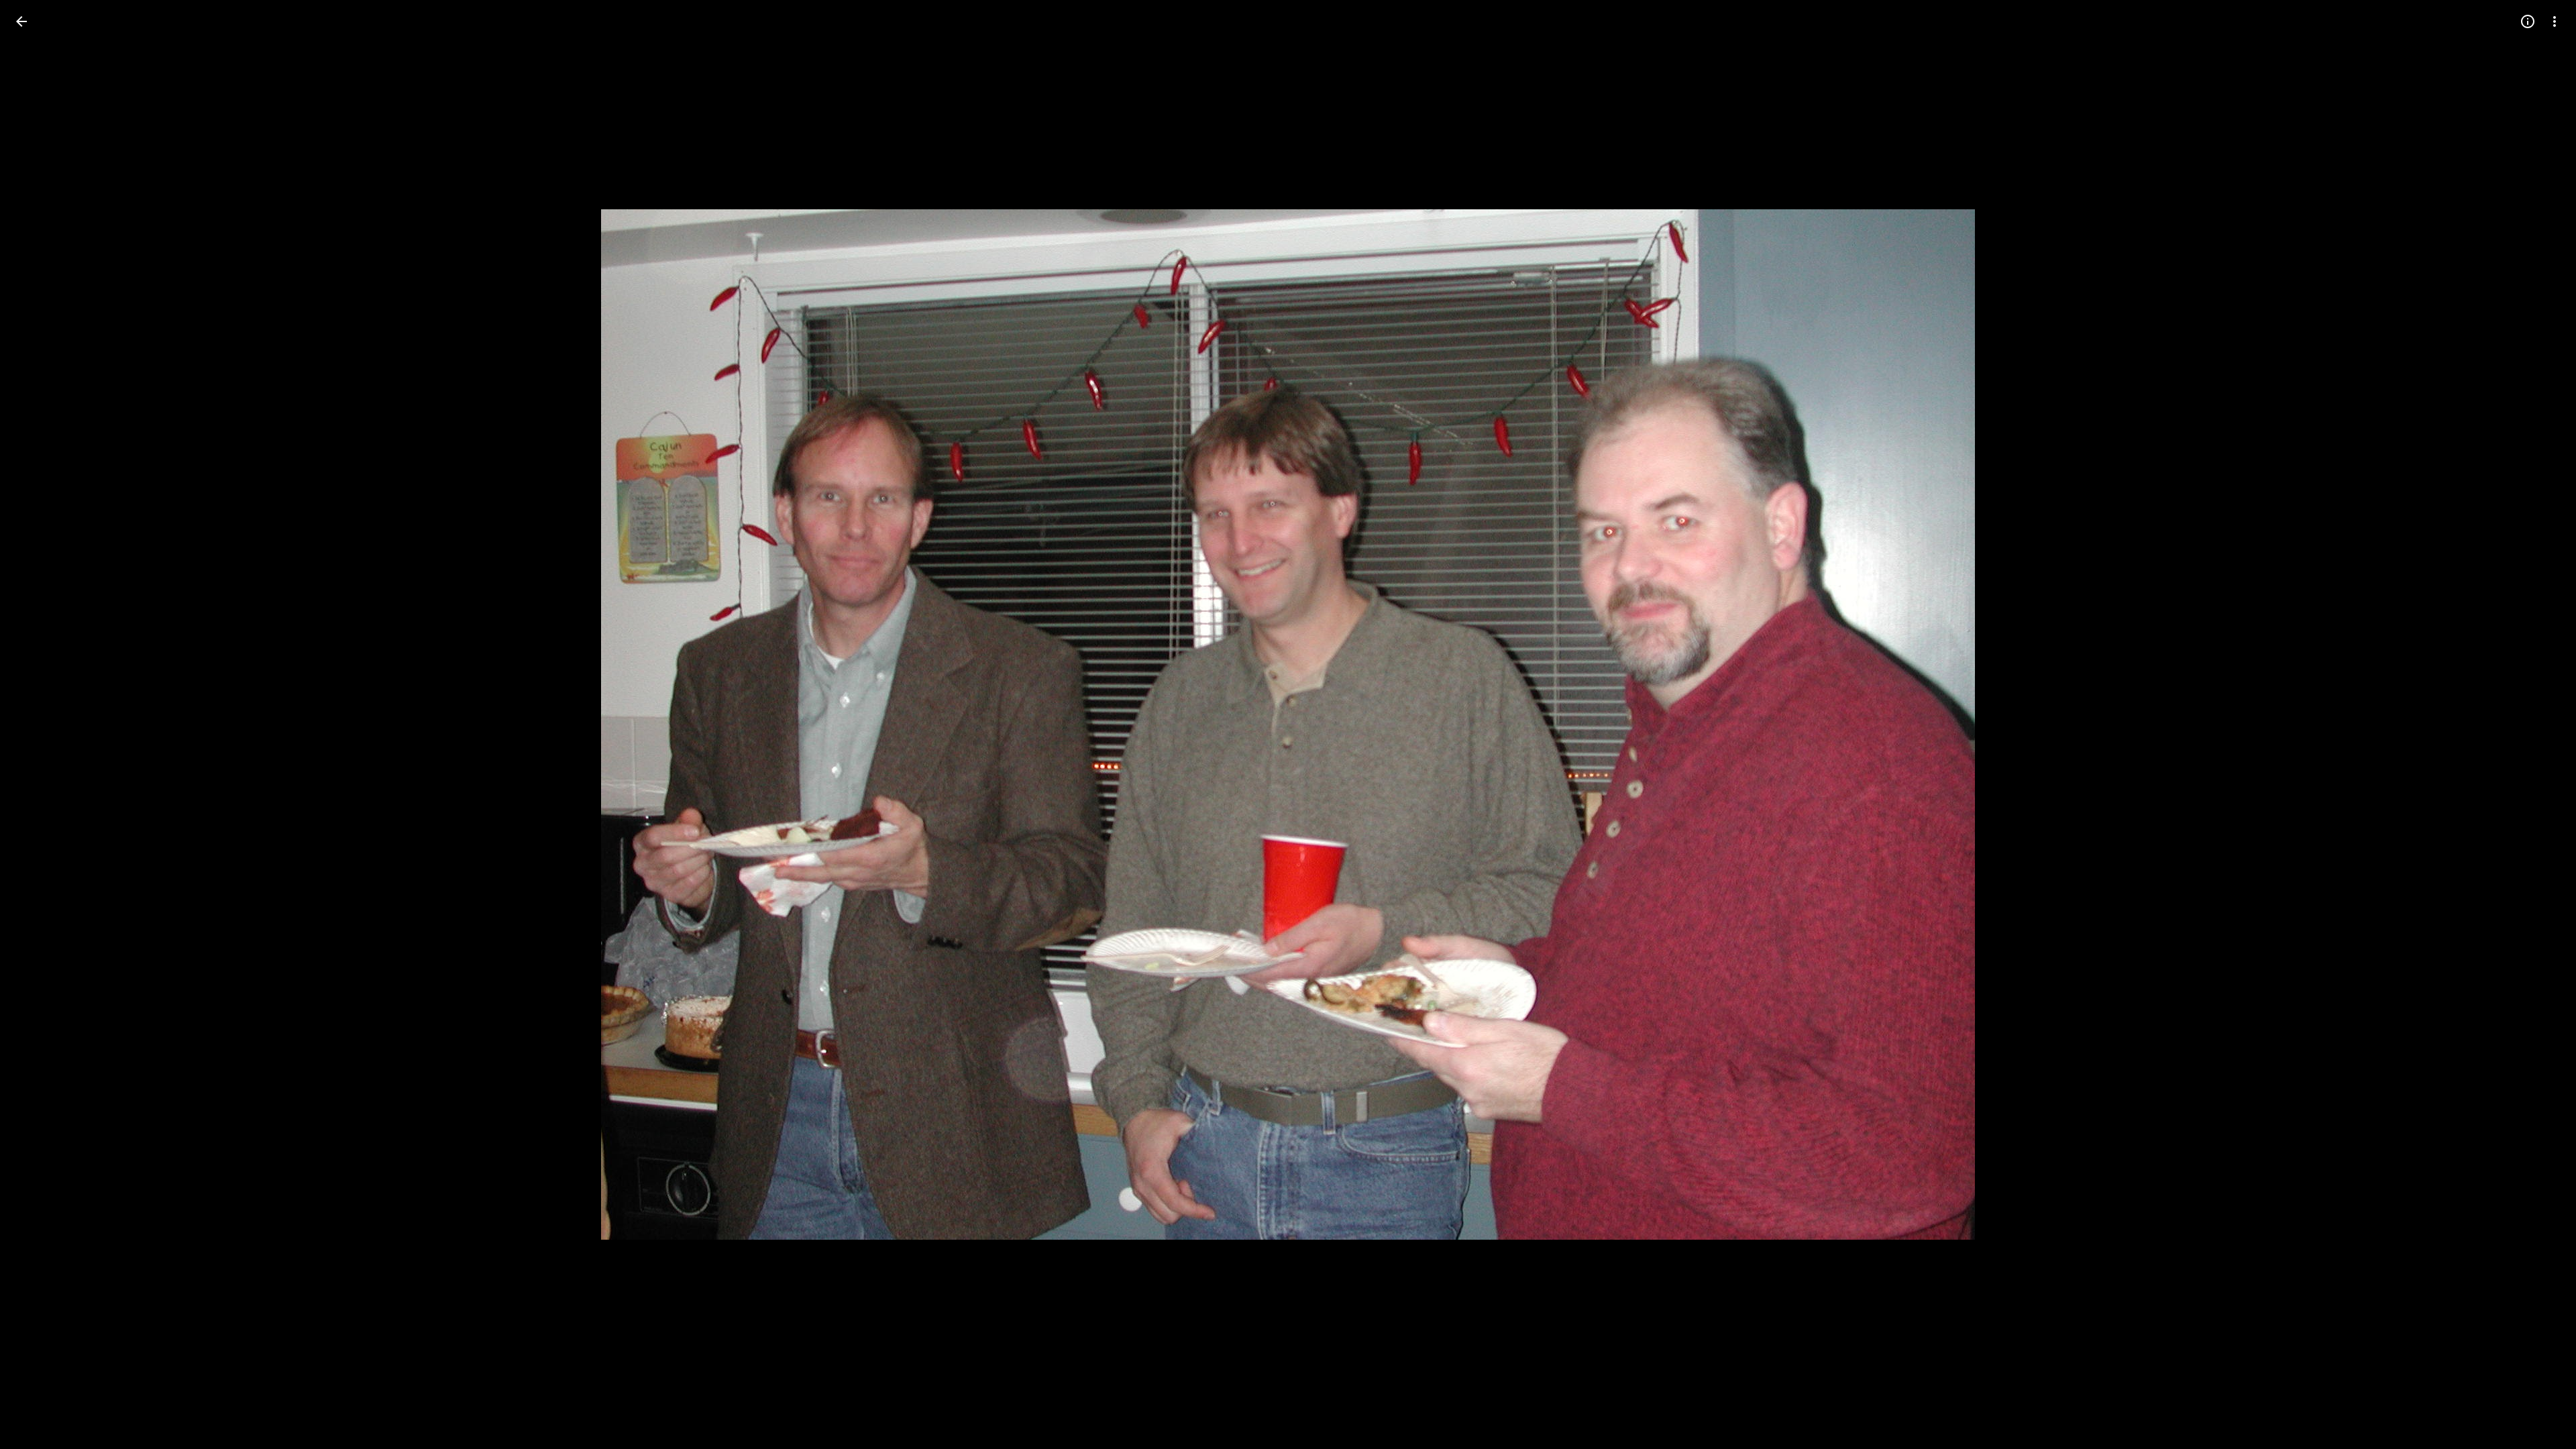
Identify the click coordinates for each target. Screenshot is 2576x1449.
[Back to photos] (21, 21)
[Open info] (2528, 21)
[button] (38, 724)
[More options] (2555, 21)
